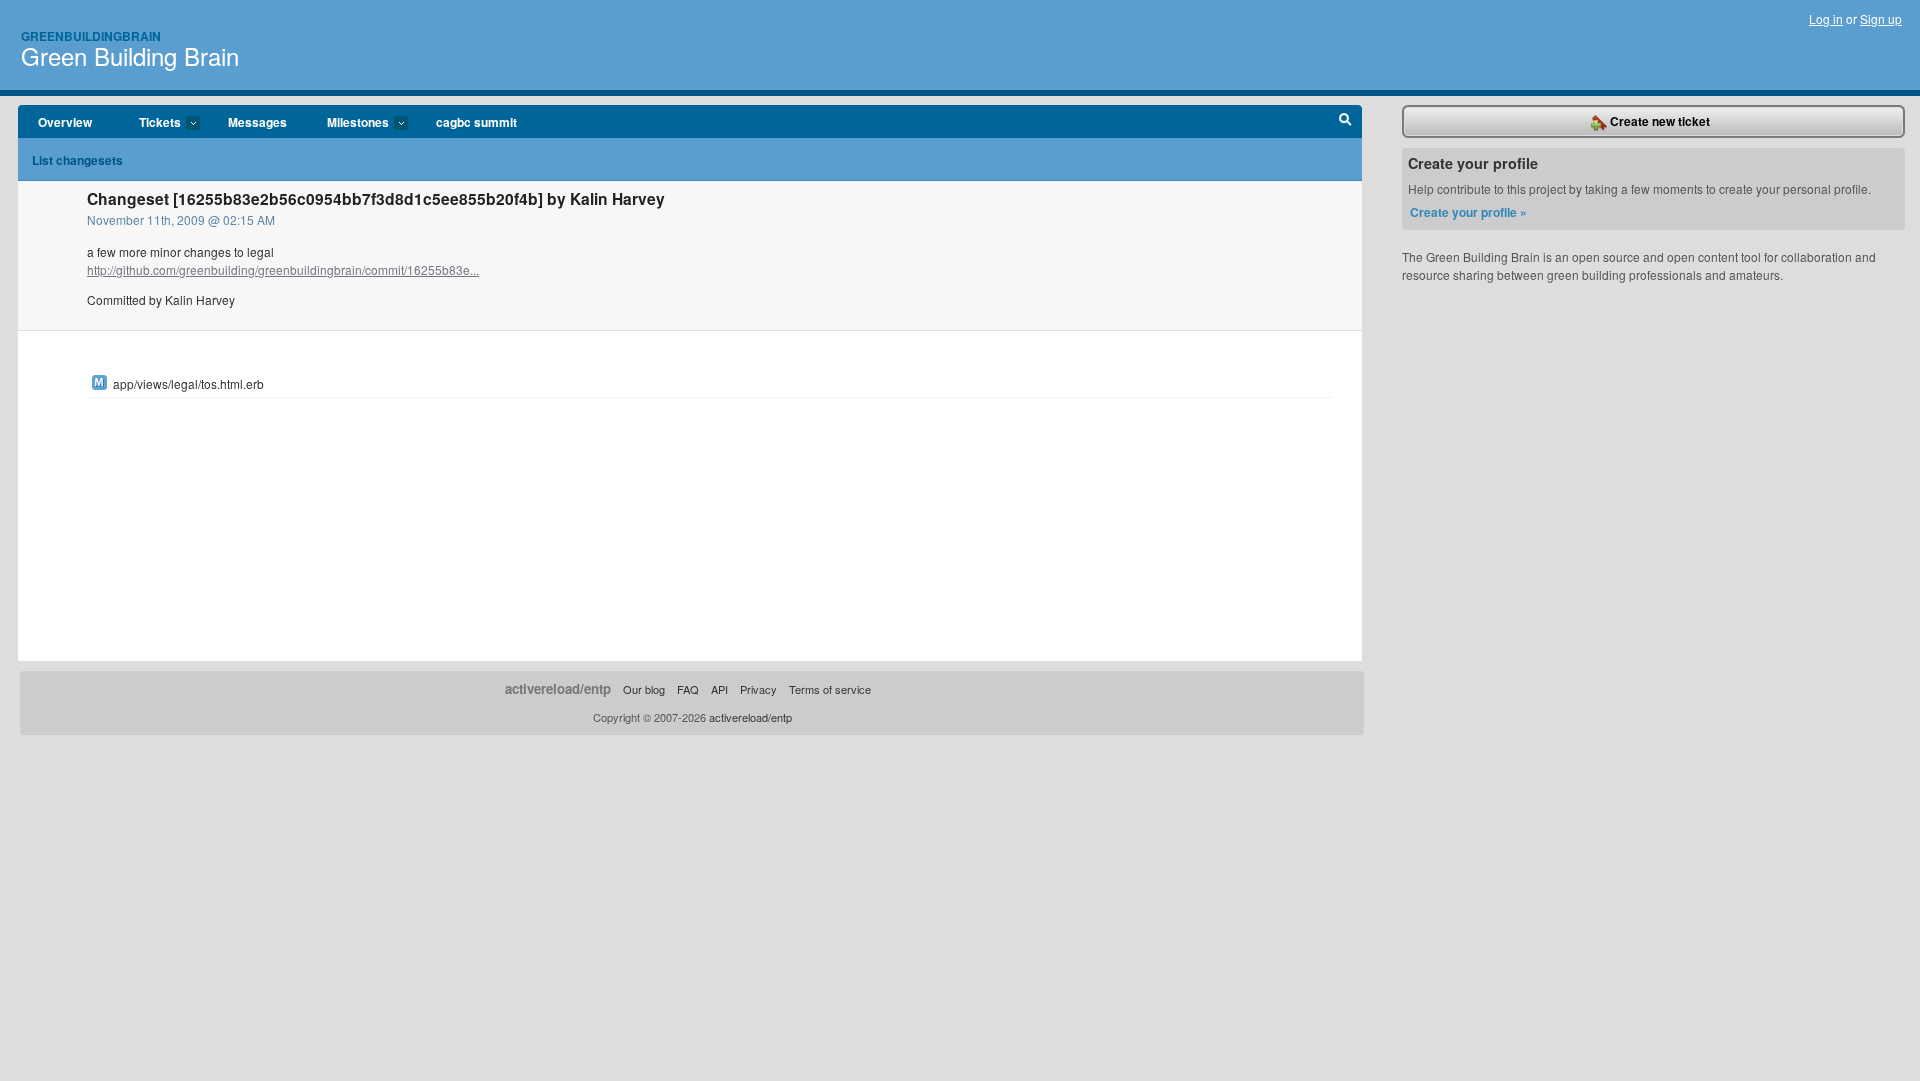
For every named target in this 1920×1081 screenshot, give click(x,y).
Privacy (758, 689)
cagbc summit (476, 122)
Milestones (348, 123)
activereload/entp (558, 688)
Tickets (150, 123)
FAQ (688, 689)
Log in (1826, 18)
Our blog (644, 689)
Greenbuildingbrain (91, 36)
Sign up (1881, 18)
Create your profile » (1468, 212)
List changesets (77, 160)
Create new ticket (1658, 121)
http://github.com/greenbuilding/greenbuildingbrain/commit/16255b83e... (283, 269)
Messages (257, 122)
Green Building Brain (130, 55)
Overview (65, 122)
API (719, 689)
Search (1345, 122)
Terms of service (830, 689)
